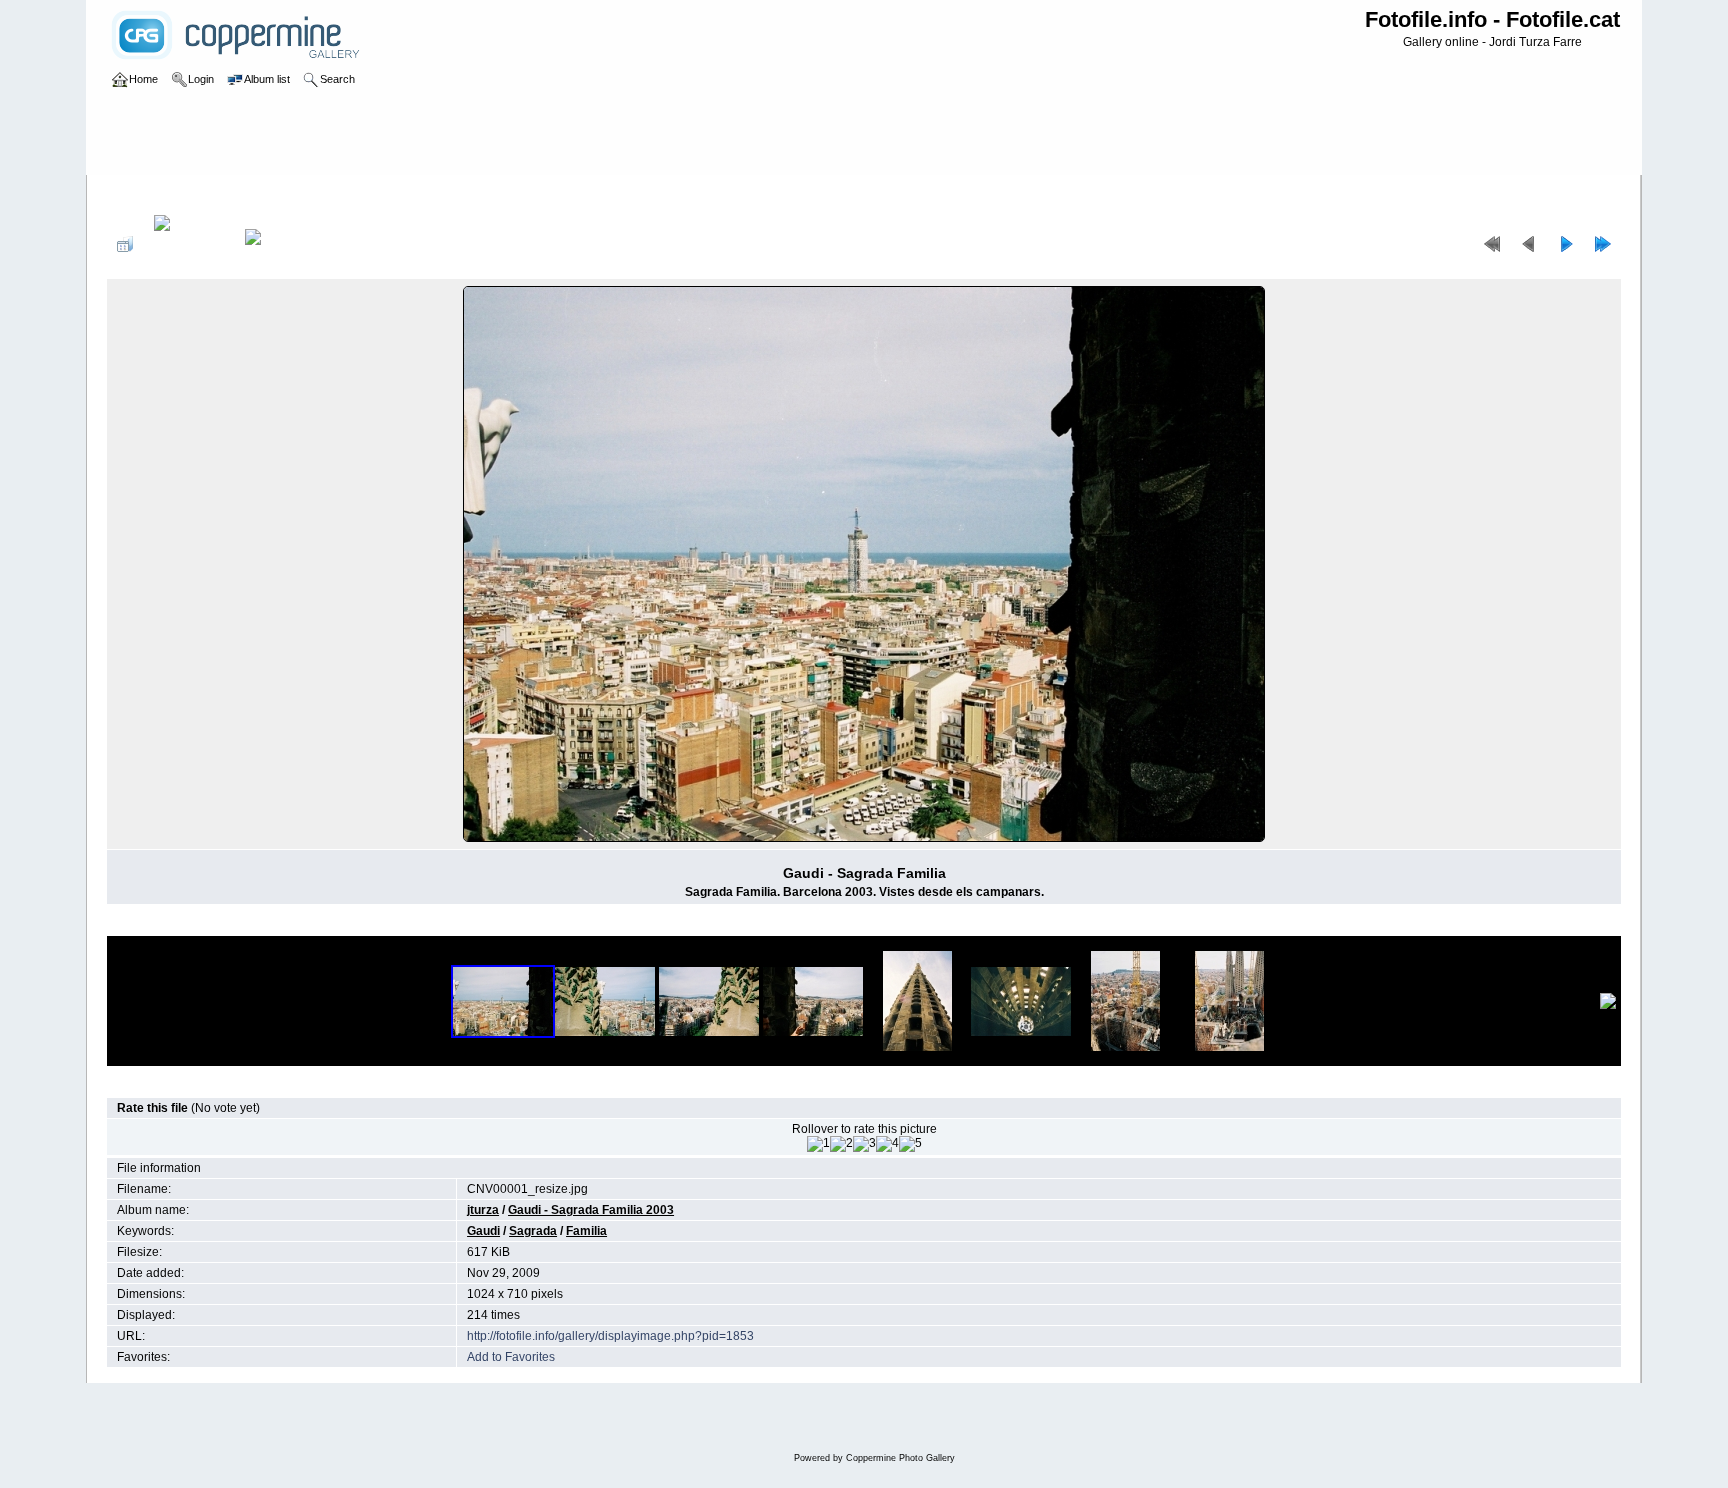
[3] (864, 1144)
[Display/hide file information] (189, 244)
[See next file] (1566, 244)
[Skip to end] (1603, 244)
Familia (586, 1231)
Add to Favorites (511, 1357)
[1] (818, 1144)
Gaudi (483, 1231)
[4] (887, 1144)
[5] (910, 1144)
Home (143, 194)
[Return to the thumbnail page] (125, 244)
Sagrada (533, 1231)
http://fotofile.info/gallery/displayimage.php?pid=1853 (610, 1336)
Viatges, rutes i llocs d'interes (251, 194)
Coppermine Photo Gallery (900, 1458)
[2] (841, 1144)
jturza (483, 1210)
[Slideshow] (274, 244)
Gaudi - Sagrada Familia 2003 (425, 194)
